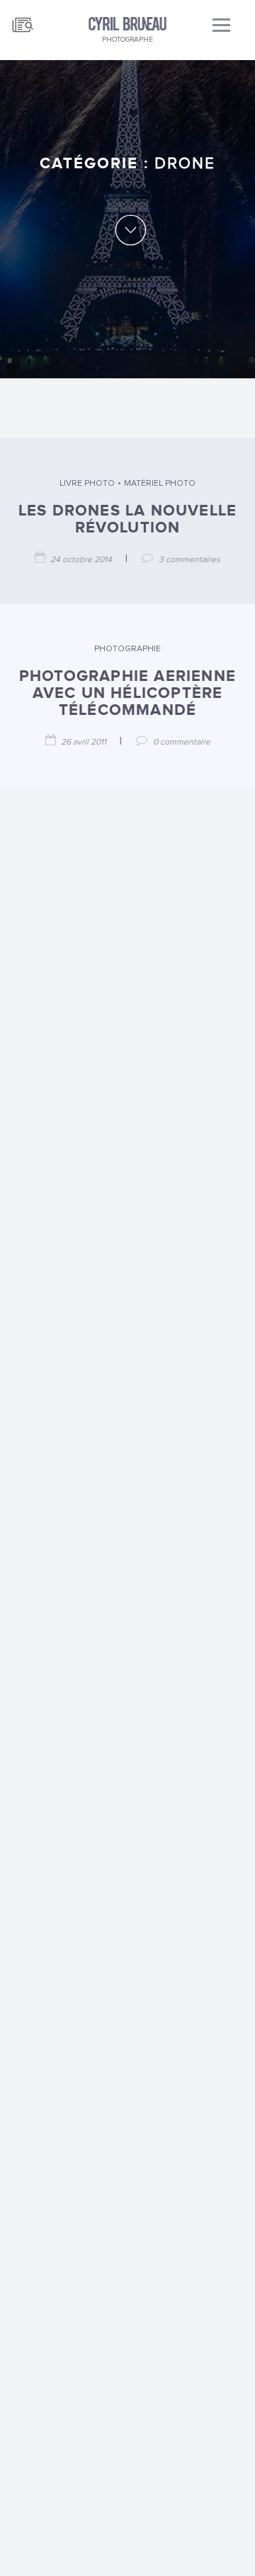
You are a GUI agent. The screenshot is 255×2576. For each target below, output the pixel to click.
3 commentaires (189, 560)
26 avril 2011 (84, 742)
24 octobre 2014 (81, 560)
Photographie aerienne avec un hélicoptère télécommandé (127, 693)
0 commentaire (182, 742)
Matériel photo (160, 484)
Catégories (23, 19)
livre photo (87, 484)
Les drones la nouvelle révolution (127, 519)
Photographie (127, 649)
